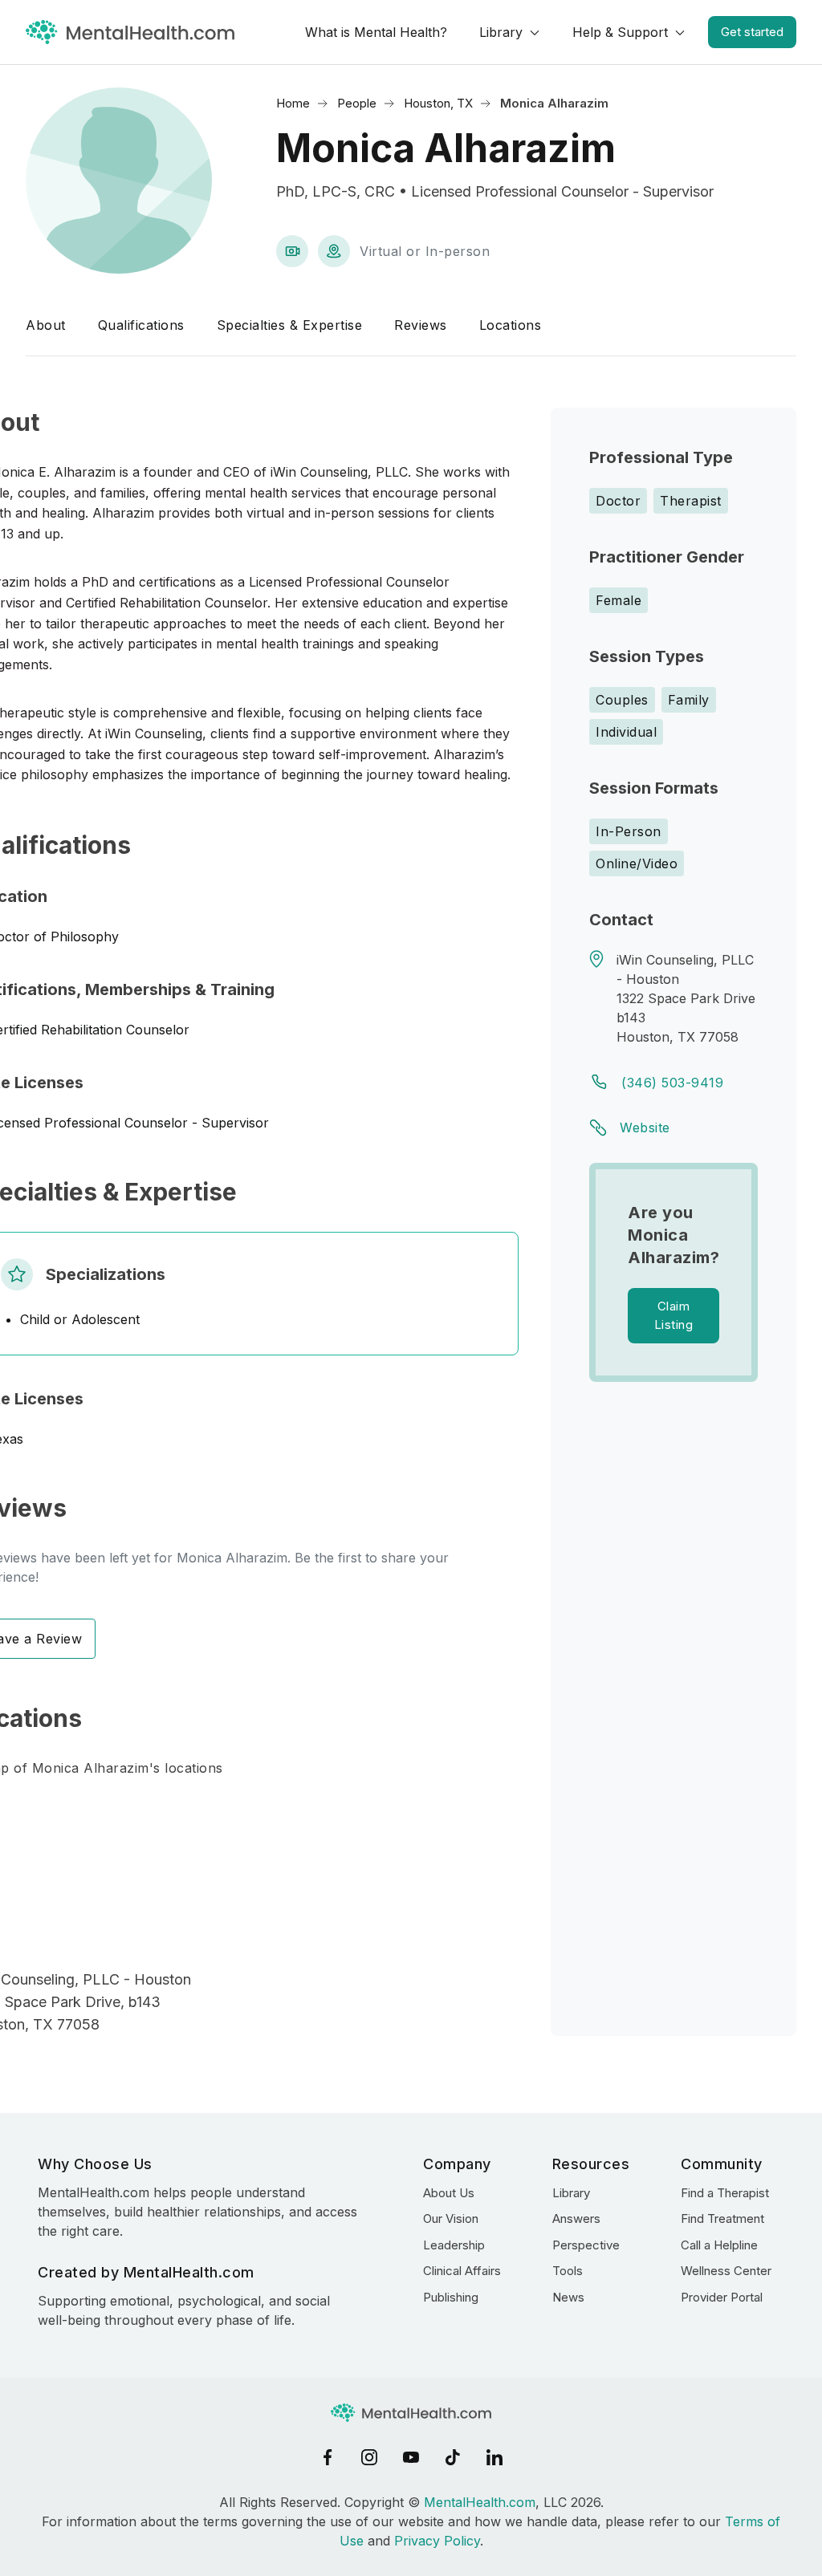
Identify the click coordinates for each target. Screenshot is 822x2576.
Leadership (454, 2245)
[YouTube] (411, 2457)
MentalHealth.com (480, 2502)
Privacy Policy (437, 2541)
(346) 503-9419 (672, 1083)
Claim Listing (674, 1315)
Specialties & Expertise (290, 325)
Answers (576, 2218)
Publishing (451, 2297)
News (568, 2297)
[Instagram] (369, 2457)
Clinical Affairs (462, 2271)
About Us (449, 2193)
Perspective (586, 2245)
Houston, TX (438, 103)
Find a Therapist (725, 2193)
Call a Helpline (719, 2245)
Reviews (421, 325)
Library (501, 32)
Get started (752, 32)
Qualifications (141, 325)
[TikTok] (453, 2457)
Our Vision (451, 2218)
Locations (511, 325)
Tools (568, 2271)
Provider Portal (722, 2297)
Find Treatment (722, 2218)
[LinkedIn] (494, 2457)
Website (645, 1128)
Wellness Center (726, 2271)
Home (293, 103)
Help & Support (620, 32)
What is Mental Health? (376, 32)
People (357, 103)
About (46, 325)
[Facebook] (328, 2457)
